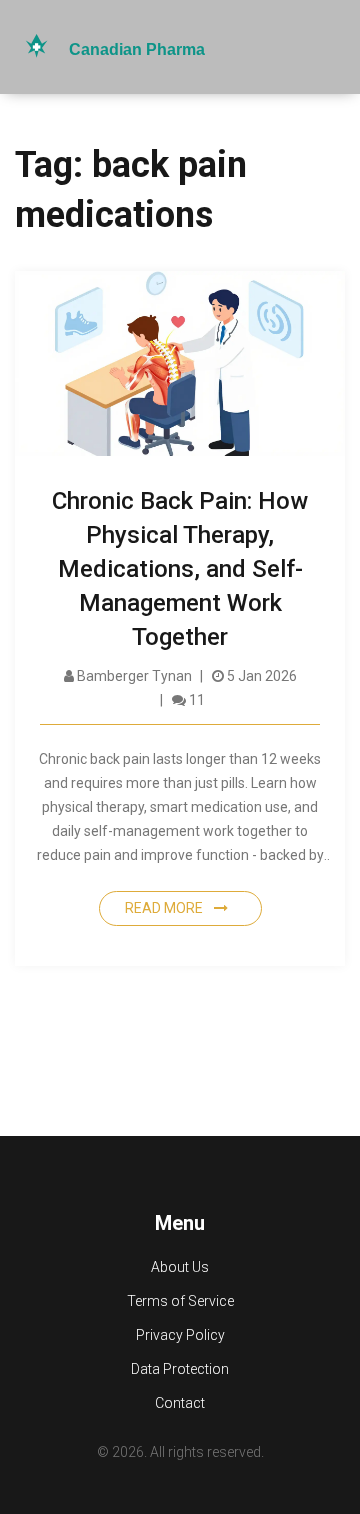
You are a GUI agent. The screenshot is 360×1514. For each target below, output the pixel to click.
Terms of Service (180, 1301)
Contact (180, 1403)
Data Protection (180, 1369)
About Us (180, 1267)
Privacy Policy (180, 1335)
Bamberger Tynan (133, 676)
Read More (165, 908)
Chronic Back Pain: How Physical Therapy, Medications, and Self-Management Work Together (180, 569)
